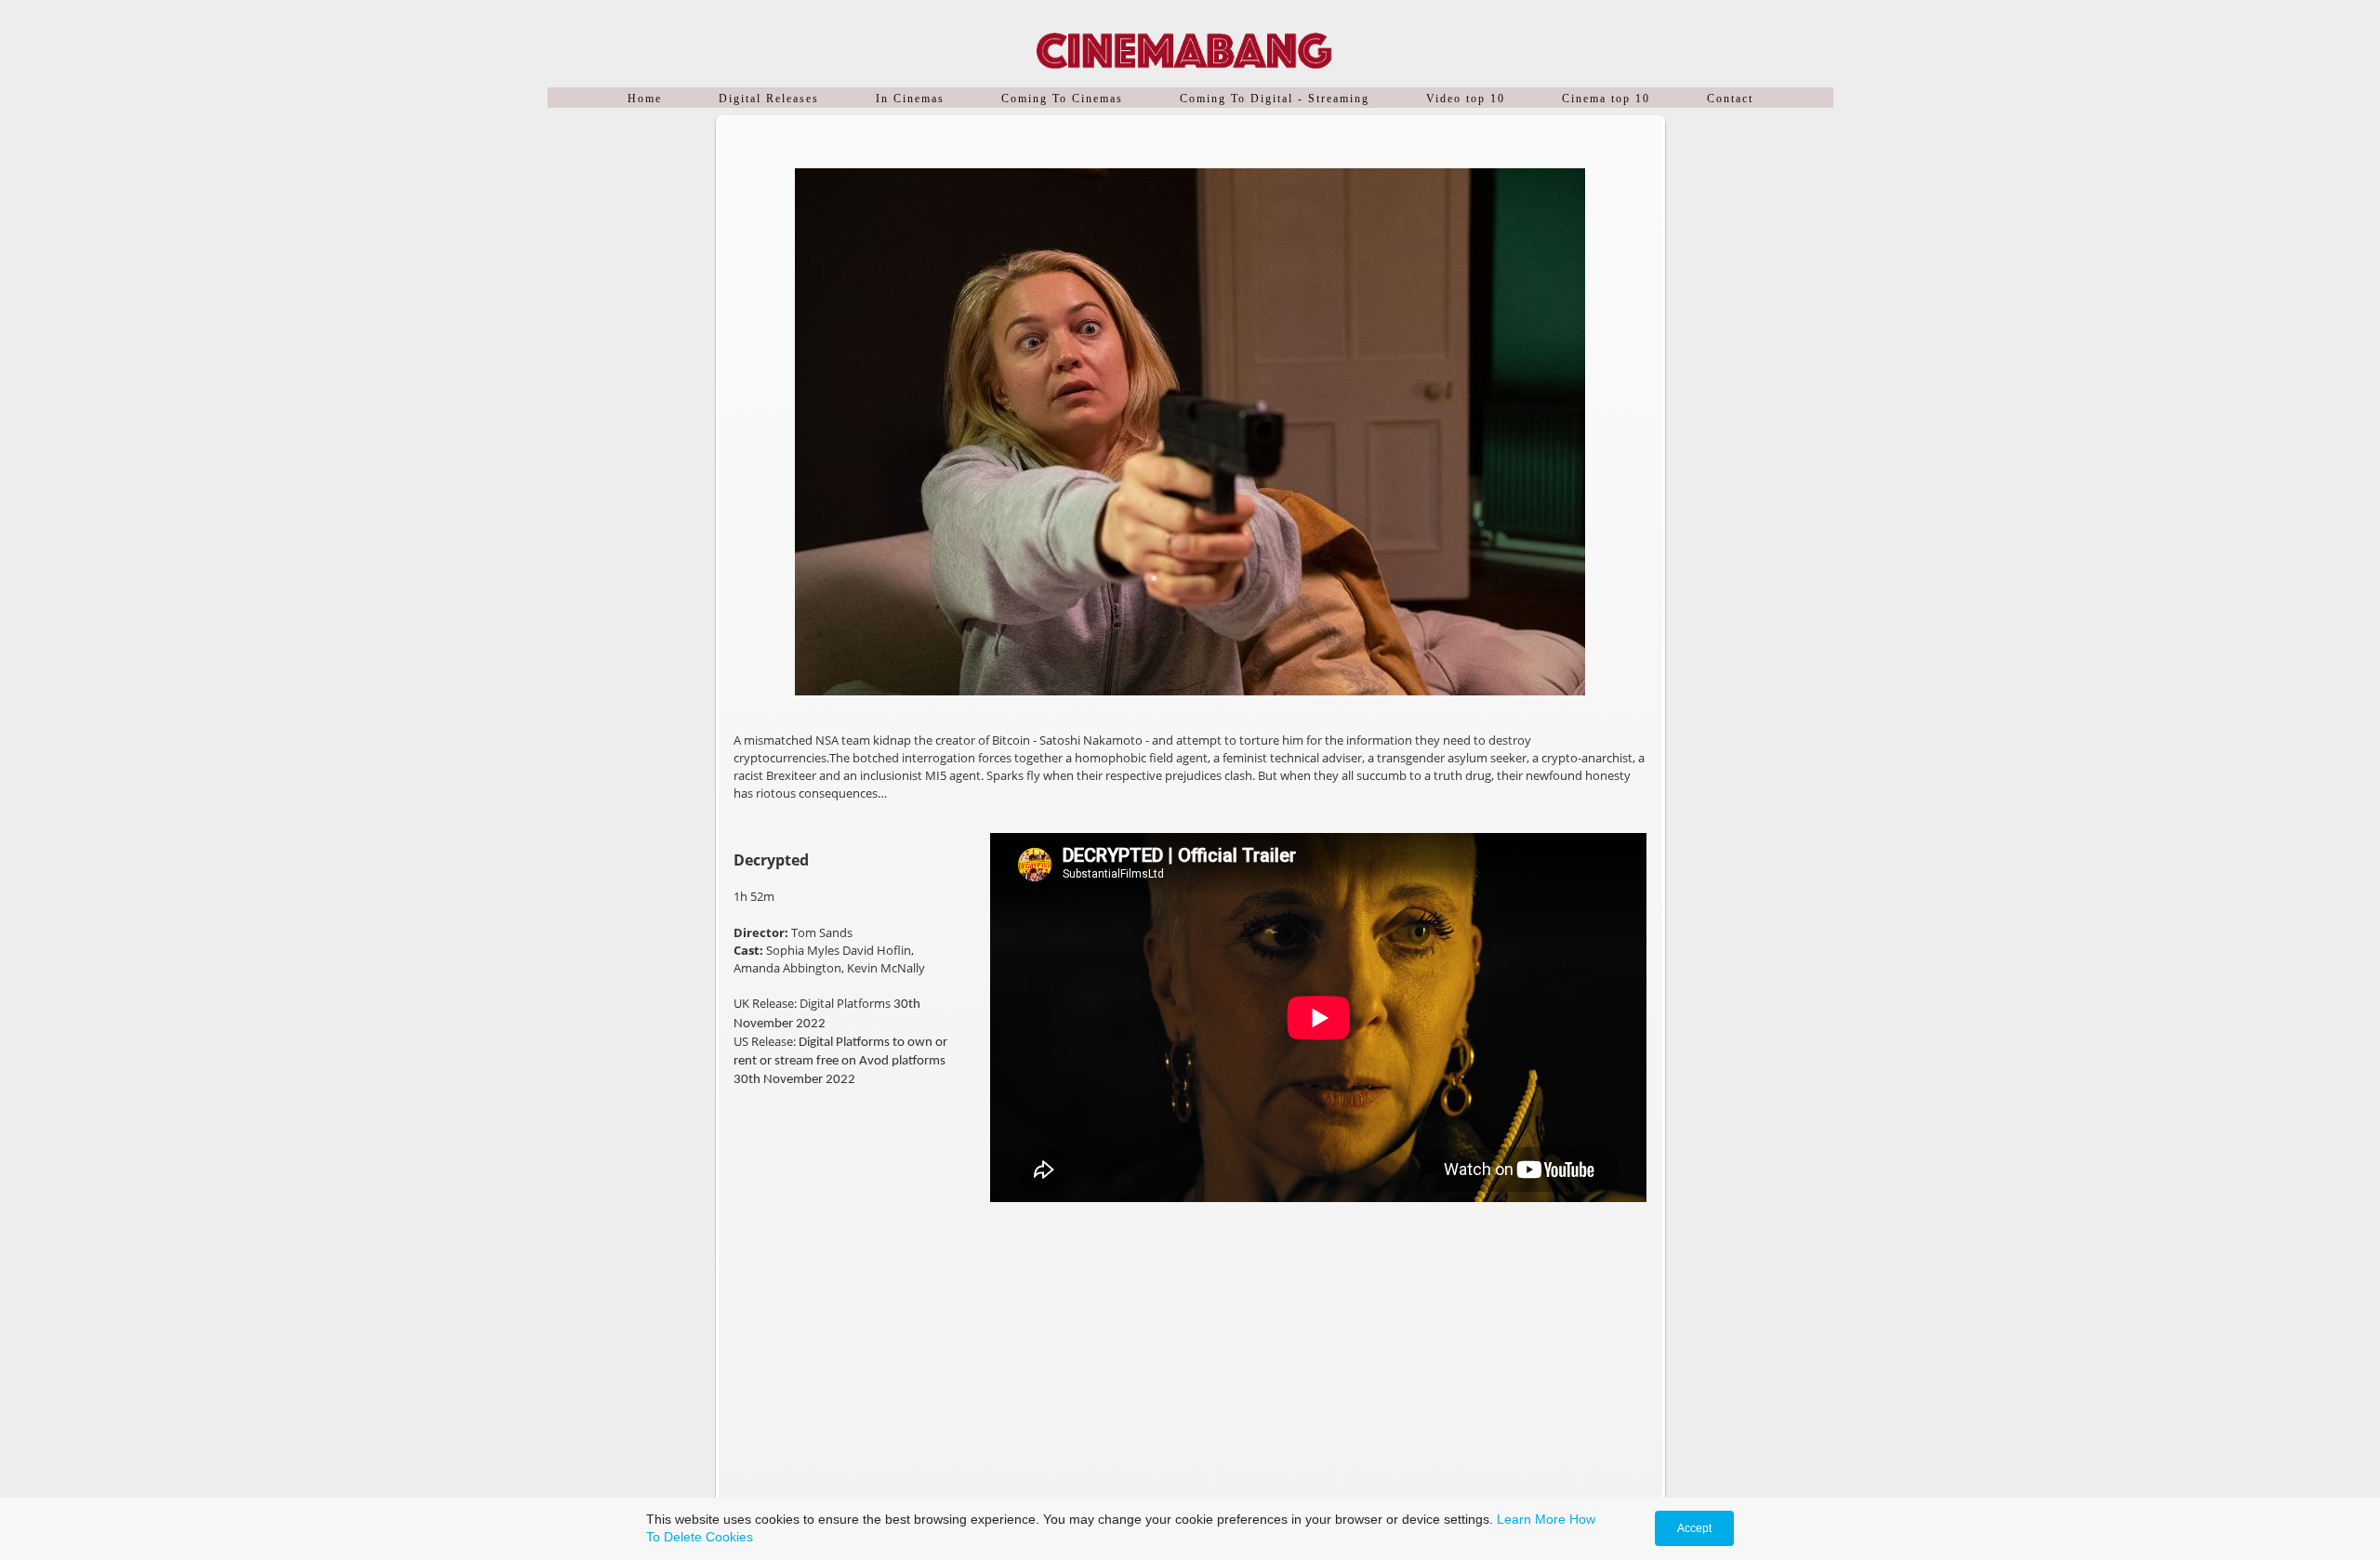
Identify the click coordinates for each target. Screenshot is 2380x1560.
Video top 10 (1466, 99)
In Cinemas (910, 99)
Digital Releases (769, 99)
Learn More (1531, 1519)
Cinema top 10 (1606, 99)
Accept (1694, 1528)
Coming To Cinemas (1062, 99)
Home (645, 99)
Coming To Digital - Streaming (1275, 99)
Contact (1730, 99)
